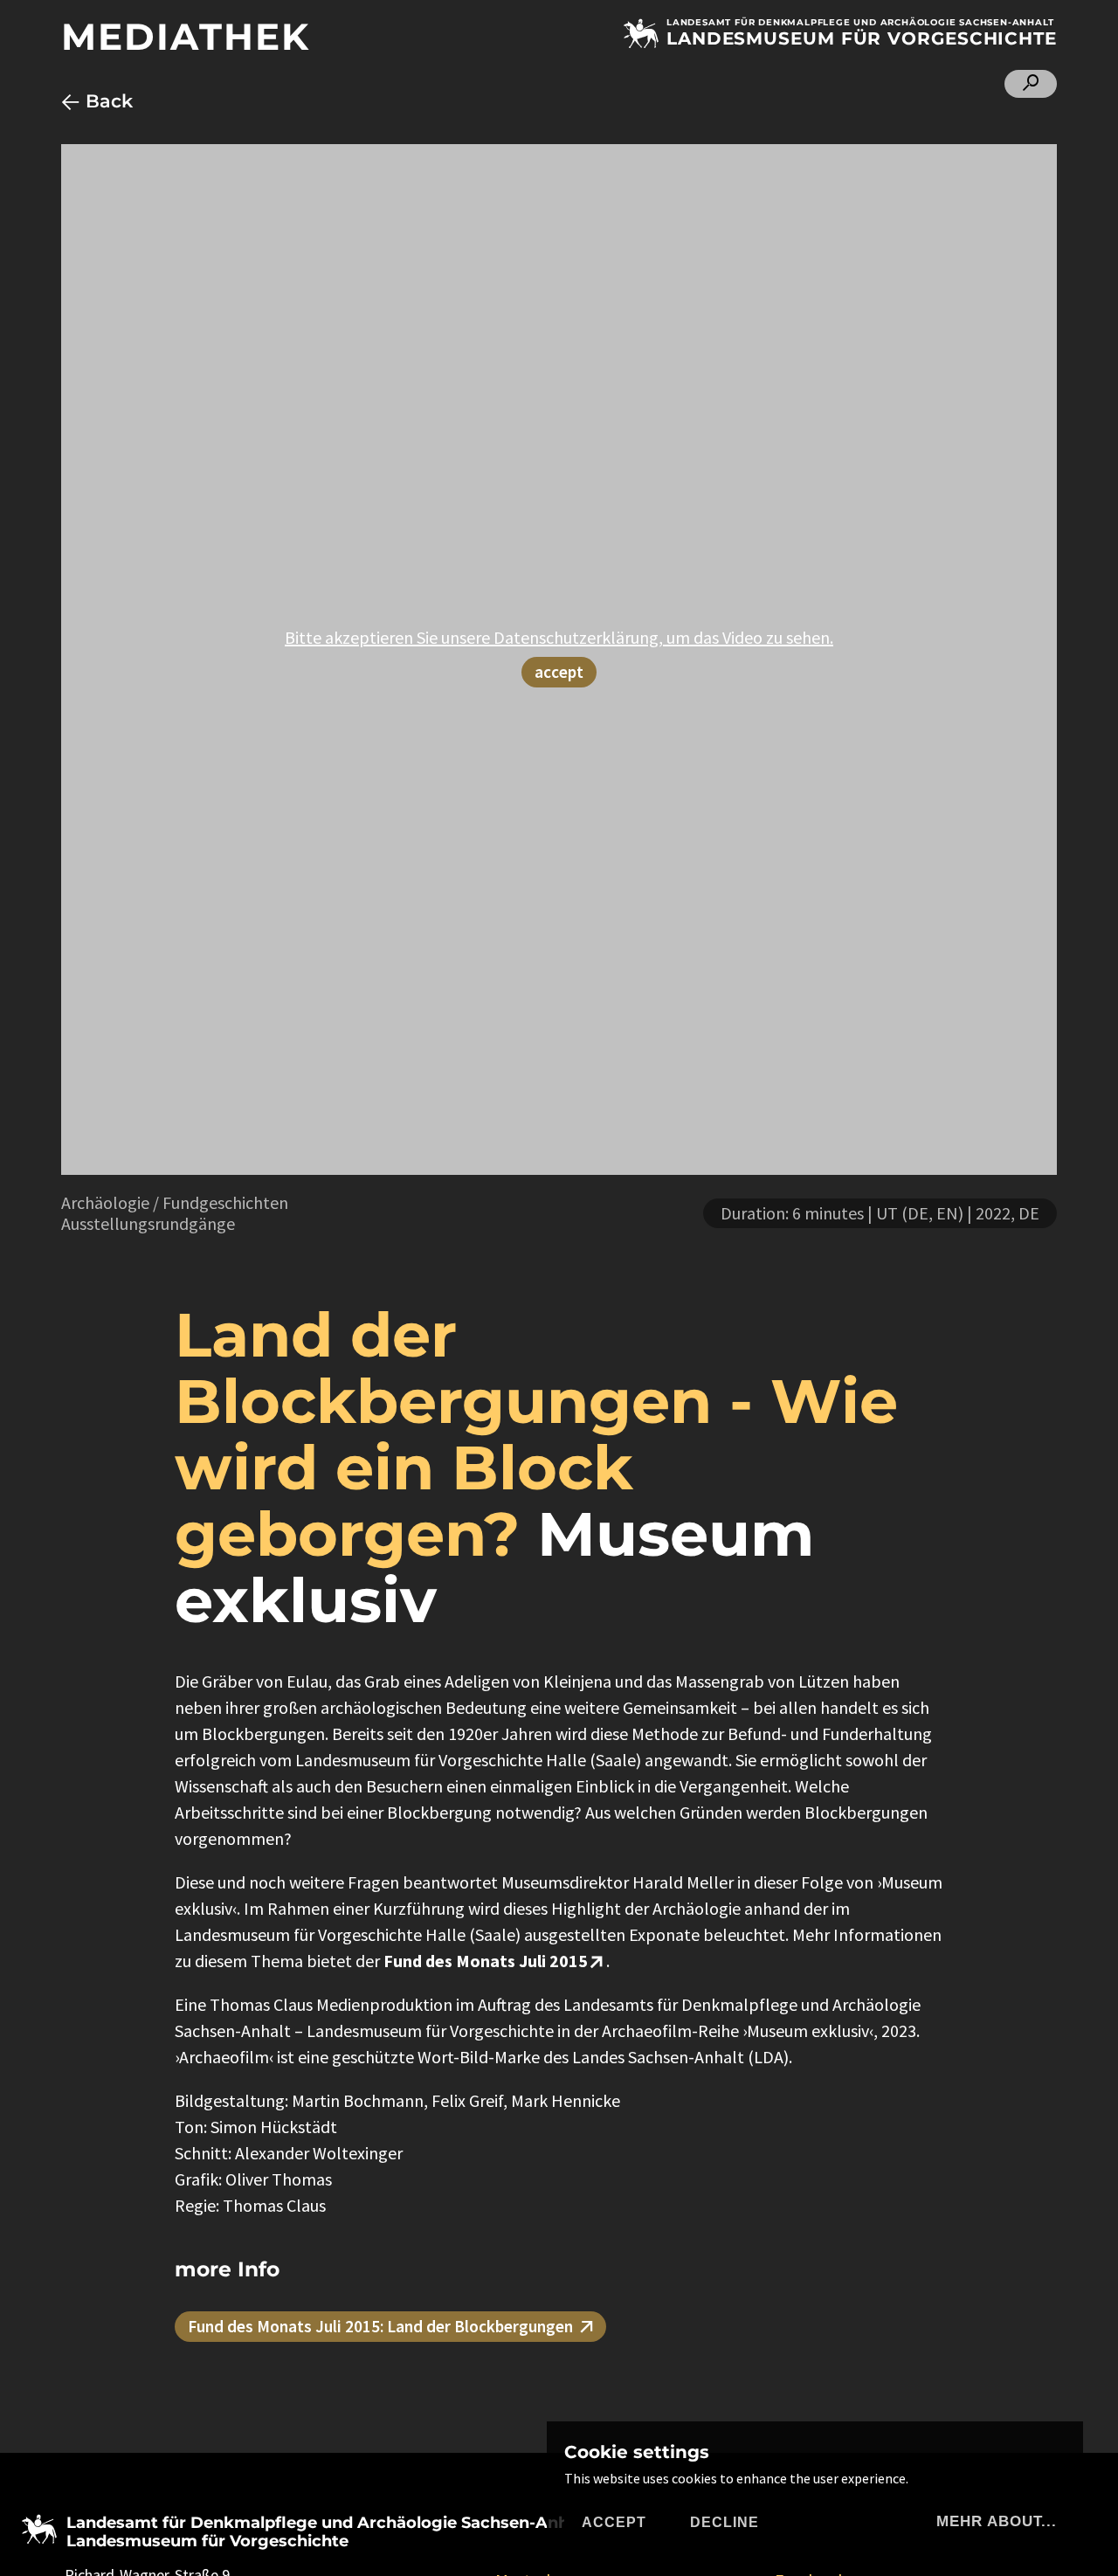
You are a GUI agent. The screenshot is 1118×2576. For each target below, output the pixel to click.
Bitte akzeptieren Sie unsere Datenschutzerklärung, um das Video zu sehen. (559, 637)
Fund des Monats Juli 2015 (486, 1961)
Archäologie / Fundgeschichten (175, 1202)
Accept (614, 2522)
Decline (725, 2522)
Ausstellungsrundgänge (148, 1223)
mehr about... (997, 2521)
